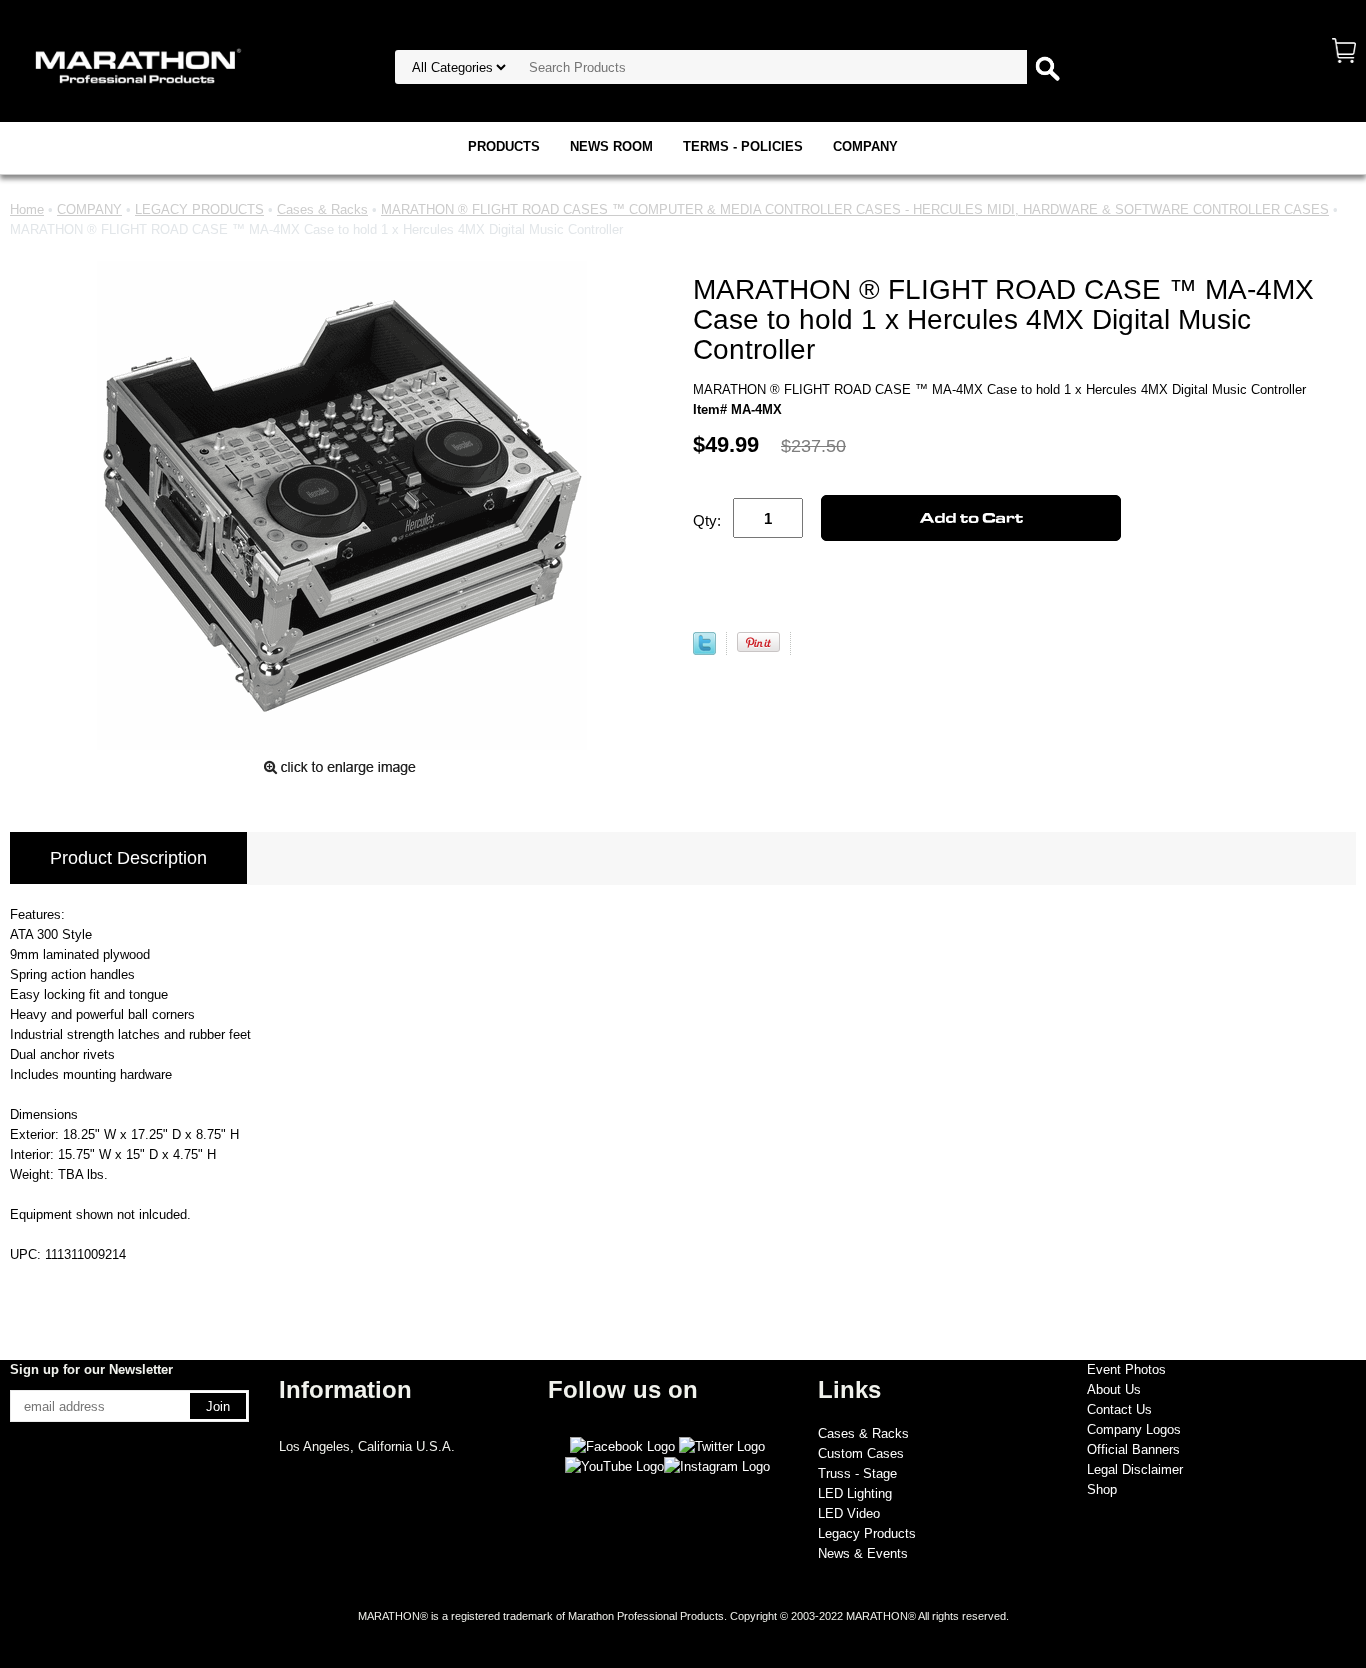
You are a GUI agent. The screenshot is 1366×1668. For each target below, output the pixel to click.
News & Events (863, 1553)
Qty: (707, 520)
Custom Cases (861, 1453)
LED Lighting (855, 1493)
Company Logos (1134, 1429)
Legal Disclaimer (1135, 1469)
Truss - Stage (857, 1473)
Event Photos (1126, 1369)
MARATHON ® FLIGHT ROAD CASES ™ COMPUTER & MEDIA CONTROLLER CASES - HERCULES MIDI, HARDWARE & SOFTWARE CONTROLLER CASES (855, 209)
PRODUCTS (504, 146)
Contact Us (1119, 1409)
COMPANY (865, 146)
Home (27, 209)
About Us (1114, 1389)
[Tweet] (704, 650)
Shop (1102, 1489)
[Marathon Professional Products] (135, 64)
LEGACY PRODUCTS (199, 209)
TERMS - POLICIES (743, 146)
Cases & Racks (322, 209)
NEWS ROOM (611, 146)
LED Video (849, 1513)
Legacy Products (867, 1533)
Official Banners (1133, 1449)
